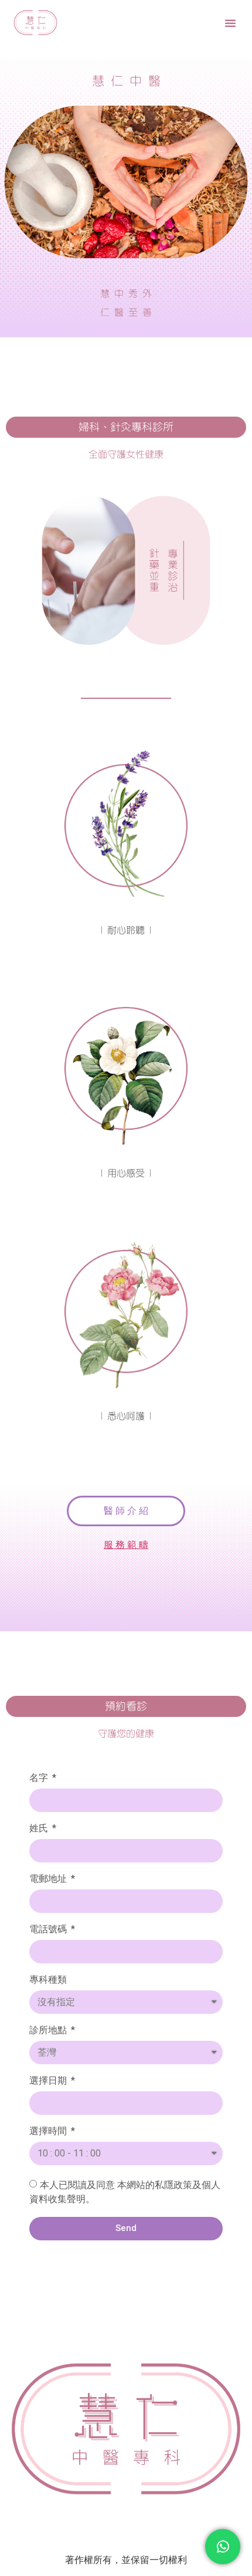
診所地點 (49, 2031)
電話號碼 (49, 1930)
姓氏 (40, 1829)
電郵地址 (49, 1879)
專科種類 (48, 1980)
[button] (230, 23)
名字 (40, 1778)
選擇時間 (49, 2132)
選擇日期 (49, 2081)
